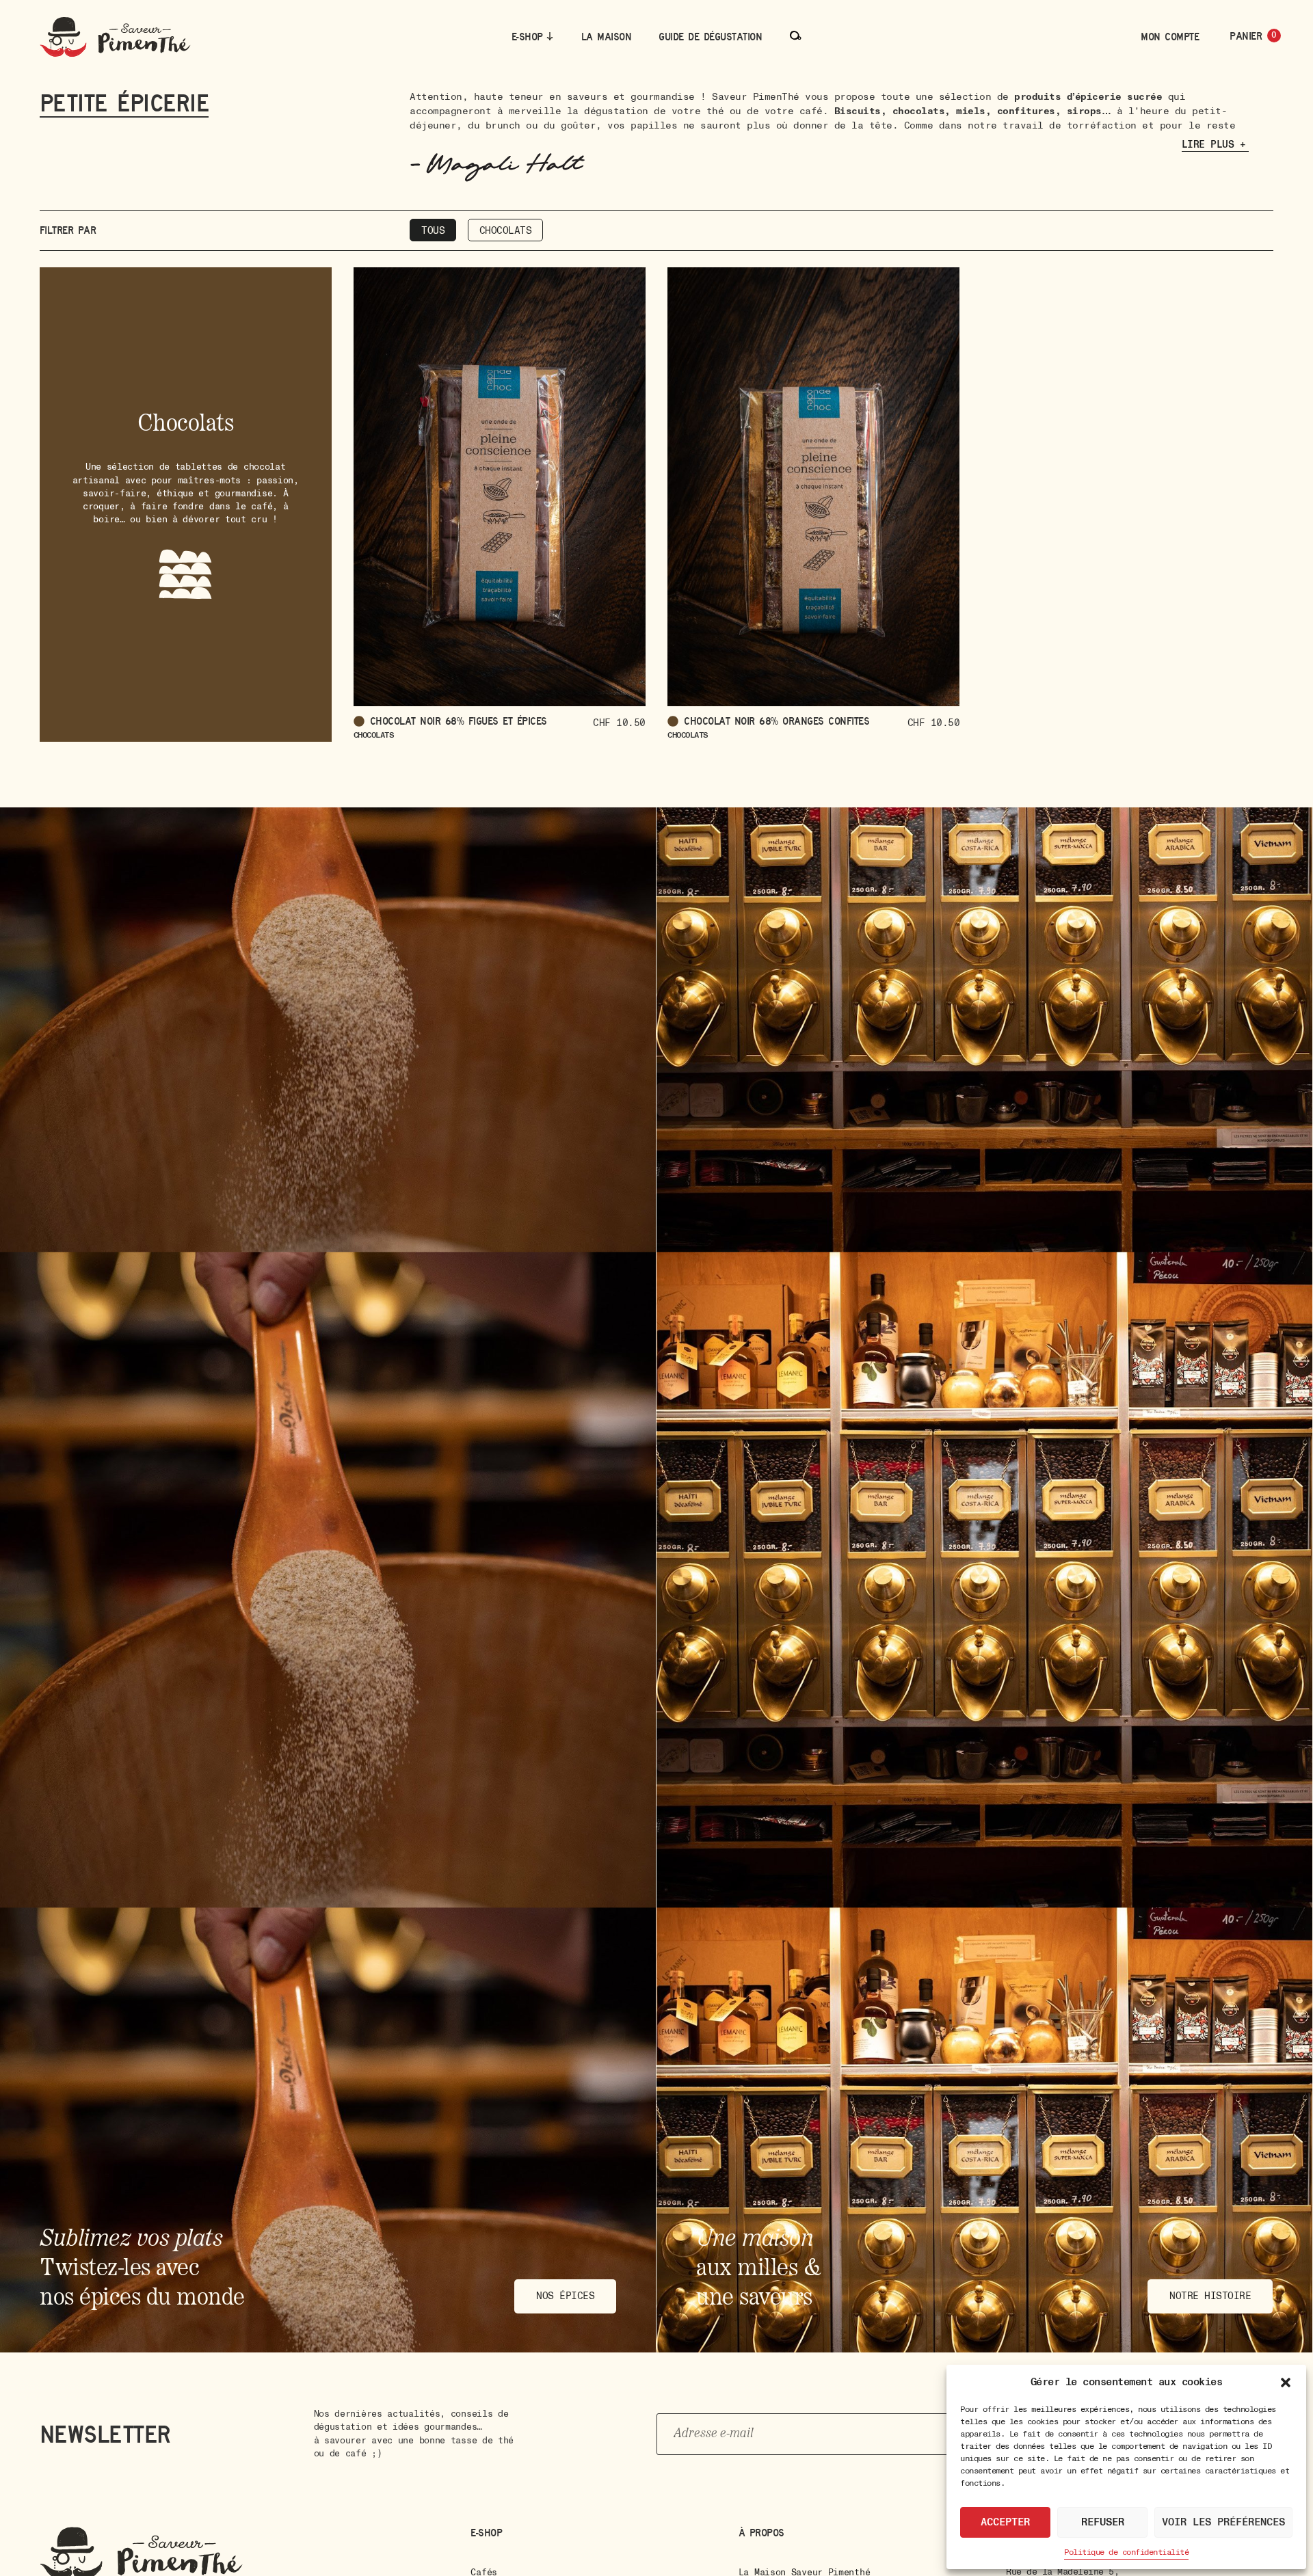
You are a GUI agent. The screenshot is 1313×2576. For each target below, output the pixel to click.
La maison (607, 37)
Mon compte (1170, 37)
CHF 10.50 (619, 723)
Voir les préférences (1223, 2522)
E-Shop (527, 37)
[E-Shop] (550, 36)
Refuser (1103, 2522)
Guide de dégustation (710, 37)
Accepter (1005, 2522)
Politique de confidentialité (1126, 2552)
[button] (1286, 2383)
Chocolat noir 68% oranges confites (777, 721)
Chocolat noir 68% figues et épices (459, 721)
